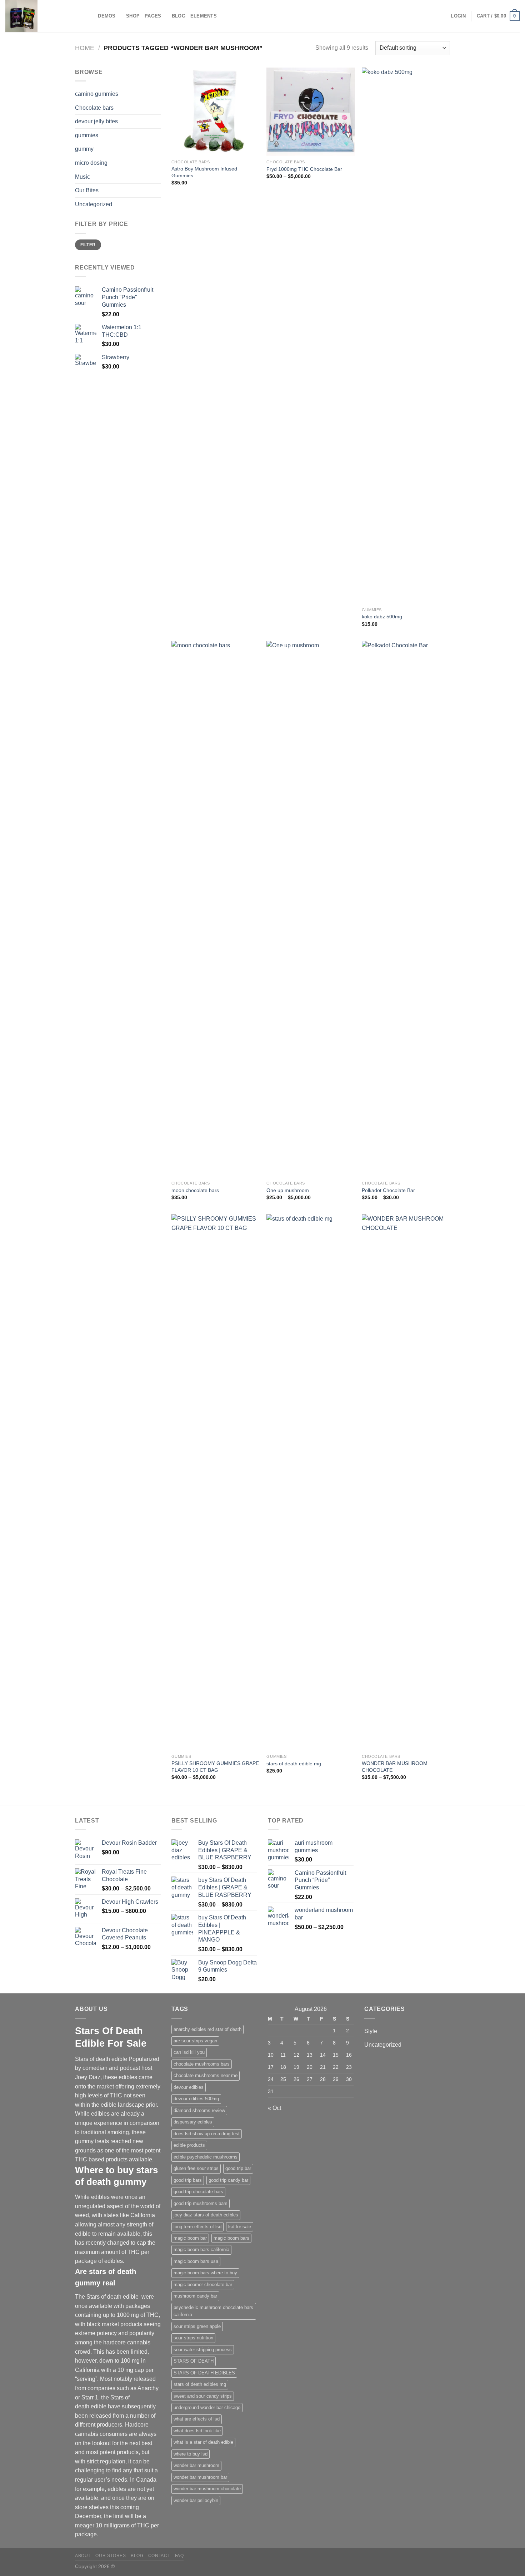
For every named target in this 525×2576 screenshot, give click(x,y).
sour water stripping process (203, 2350)
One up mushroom (288, 1190)
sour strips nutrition (193, 2338)
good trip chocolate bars (198, 2192)
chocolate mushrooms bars (202, 2064)
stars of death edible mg (294, 1764)
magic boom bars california (201, 2249)
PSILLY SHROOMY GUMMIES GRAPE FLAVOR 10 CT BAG (215, 1767)
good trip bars (188, 2180)
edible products (189, 2145)
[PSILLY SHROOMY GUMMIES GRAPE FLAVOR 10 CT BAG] (216, 1482)
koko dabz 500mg (382, 617)
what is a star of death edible (203, 2442)
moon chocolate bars (195, 1190)
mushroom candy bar (195, 2296)
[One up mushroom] (311, 909)
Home (85, 48)
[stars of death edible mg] (311, 1482)
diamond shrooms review (199, 2110)
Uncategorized (94, 204)
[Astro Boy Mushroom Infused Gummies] (216, 112)
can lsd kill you (189, 2052)
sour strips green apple (197, 2326)
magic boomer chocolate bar (203, 2285)
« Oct (274, 2108)
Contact (159, 2556)
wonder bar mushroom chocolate (207, 2489)
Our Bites (87, 190)
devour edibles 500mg (196, 2099)
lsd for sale (240, 2227)
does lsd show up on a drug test (207, 2134)
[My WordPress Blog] (41, 16)
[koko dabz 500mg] (406, 336)
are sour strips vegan (195, 2041)
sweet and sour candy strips (203, 2396)
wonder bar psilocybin (196, 2500)
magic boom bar (190, 2238)
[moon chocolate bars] (216, 909)
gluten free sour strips (196, 2168)
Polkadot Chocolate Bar (388, 1190)
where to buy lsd (191, 2454)
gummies (87, 135)
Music (82, 177)
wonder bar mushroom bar (200, 2477)
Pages (153, 16)
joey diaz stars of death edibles (206, 2215)
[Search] (90, 16)
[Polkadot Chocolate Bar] (406, 909)
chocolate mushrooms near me (206, 2075)
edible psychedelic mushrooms (206, 2157)
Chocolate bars (94, 108)
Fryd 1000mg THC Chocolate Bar (304, 169)
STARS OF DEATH (194, 2361)
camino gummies (97, 94)
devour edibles (189, 2087)
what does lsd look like (197, 2431)
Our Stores (111, 2556)
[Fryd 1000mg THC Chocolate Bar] (311, 112)
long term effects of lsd (197, 2227)
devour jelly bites (96, 121)
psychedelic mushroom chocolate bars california (213, 2311)
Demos (107, 16)
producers (109, 2425)
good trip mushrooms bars (201, 2203)
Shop (133, 16)
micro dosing (91, 163)
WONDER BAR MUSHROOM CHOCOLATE (395, 1767)
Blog (179, 16)
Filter (88, 245)
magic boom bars (231, 2238)
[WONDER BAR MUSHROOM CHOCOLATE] (406, 1482)
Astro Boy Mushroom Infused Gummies (204, 172)
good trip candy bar (228, 2180)
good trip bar (238, 2168)
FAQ (179, 2556)
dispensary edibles (193, 2122)
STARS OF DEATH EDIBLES (204, 2373)
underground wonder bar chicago (207, 2407)
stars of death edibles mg (200, 2384)
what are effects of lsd (197, 2419)
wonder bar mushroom (196, 2465)
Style (371, 2031)
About (83, 2556)
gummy (84, 149)
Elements (204, 16)
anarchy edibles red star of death (207, 2029)
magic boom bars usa (196, 2261)
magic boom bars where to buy (205, 2273)
